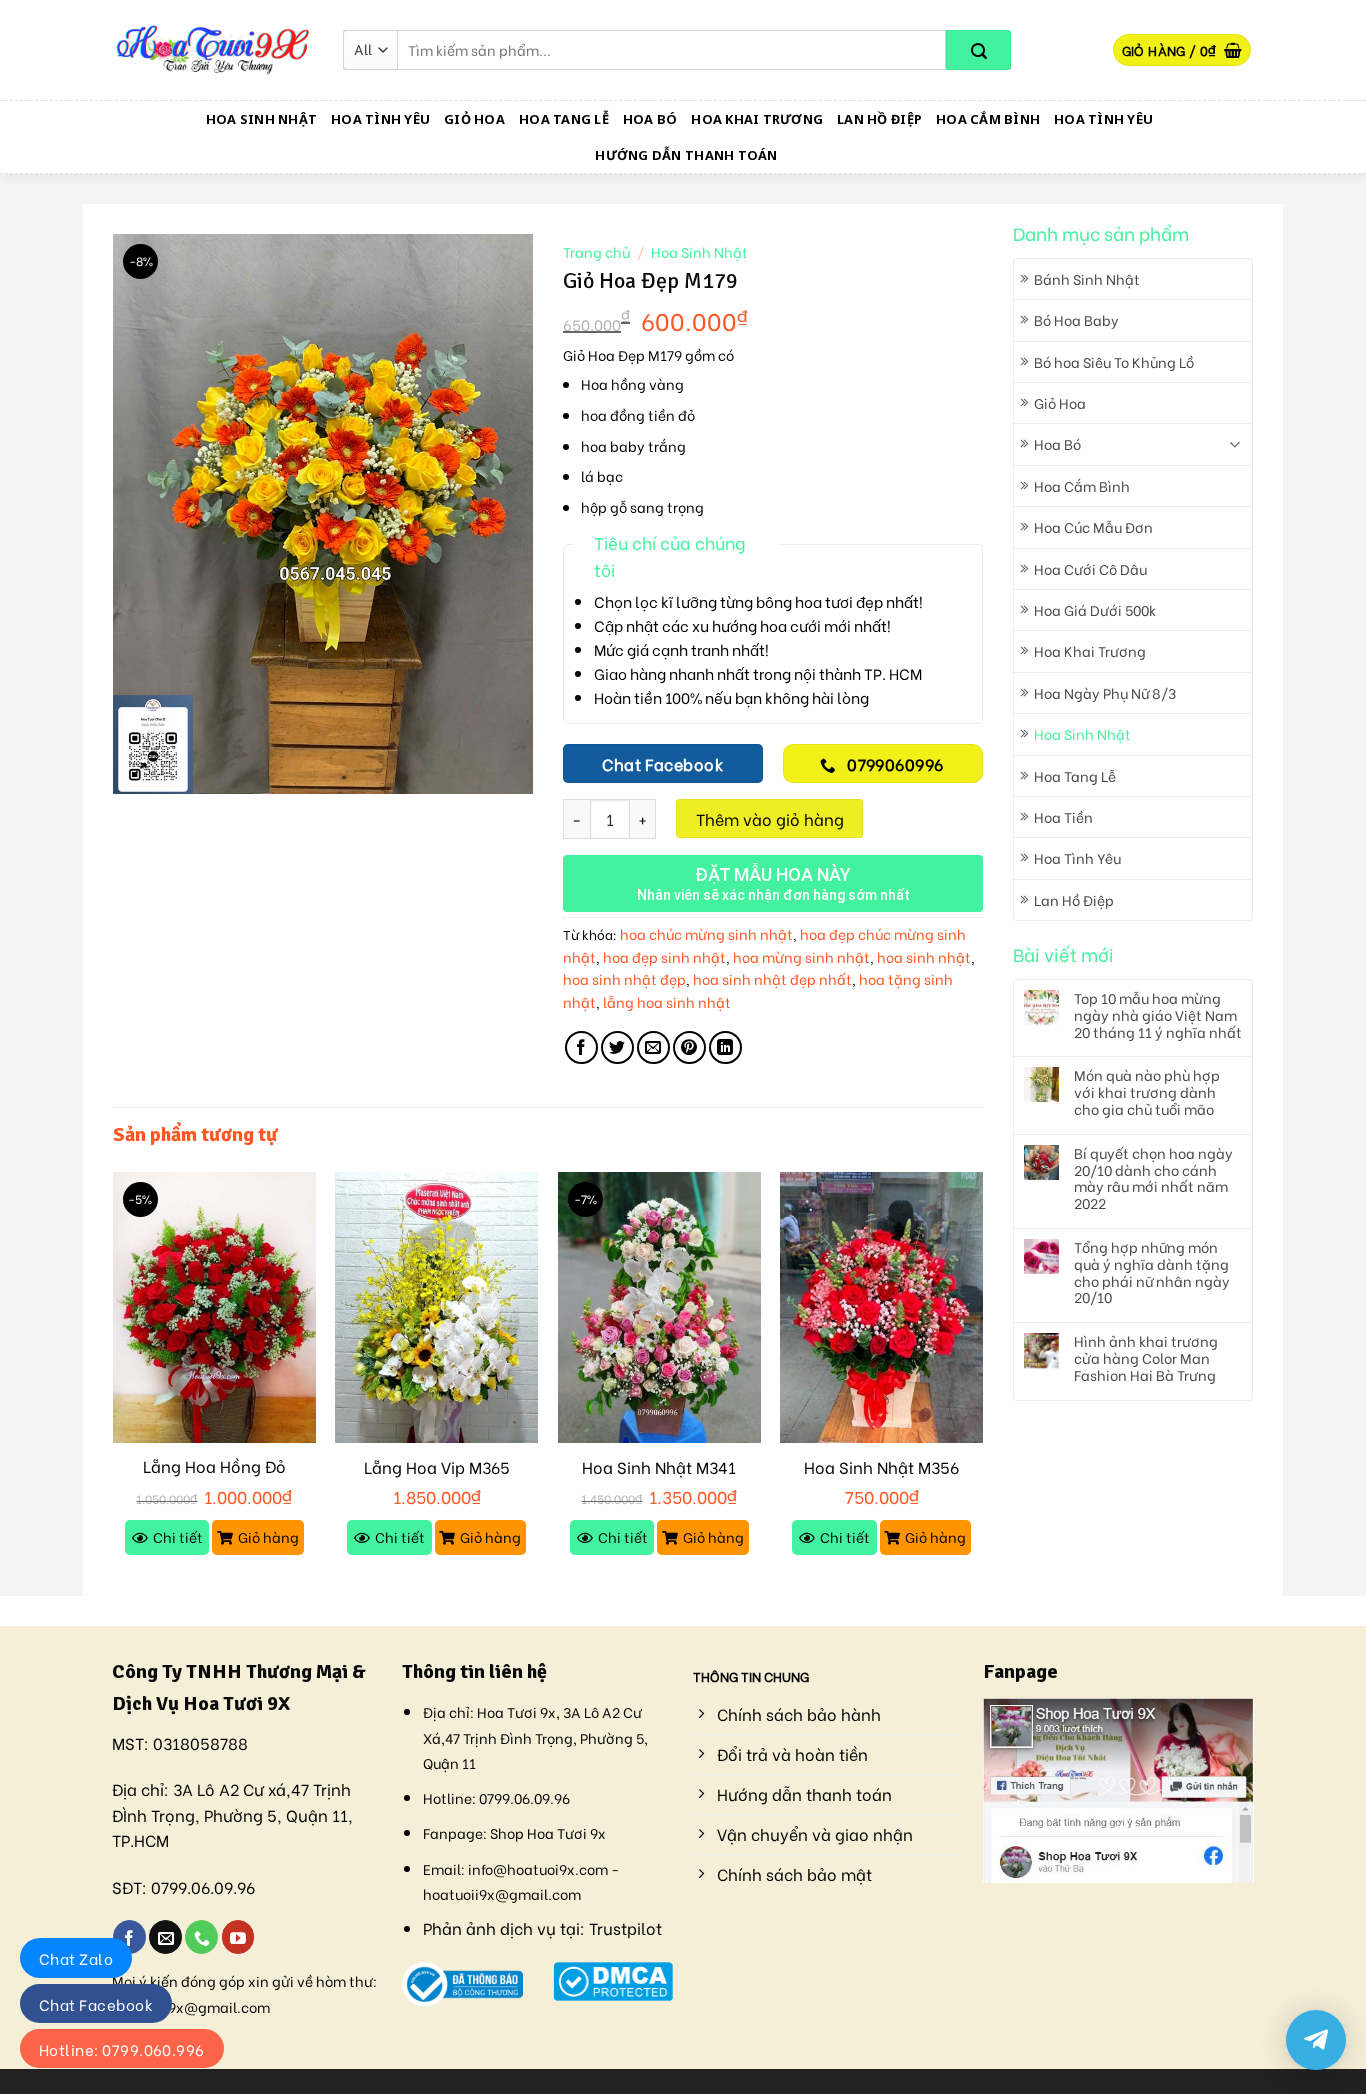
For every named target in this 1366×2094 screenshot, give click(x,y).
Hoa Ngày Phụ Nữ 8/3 (1105, 692)
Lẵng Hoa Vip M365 (437, 1467)
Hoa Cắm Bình (988, 119)
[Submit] (978, 50)
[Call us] (201, 1937)
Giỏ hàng (268, 1536)
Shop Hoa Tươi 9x (548, 1832)
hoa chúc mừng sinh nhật (706, 933)
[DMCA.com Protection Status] (613, 1977)
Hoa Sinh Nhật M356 (881, 1467)
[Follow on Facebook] (129, 1937)
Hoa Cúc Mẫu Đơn (1093, 526)
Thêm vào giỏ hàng (770, 818)
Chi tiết (178, 1536)
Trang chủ (596, 252)
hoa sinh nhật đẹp (624, 978)
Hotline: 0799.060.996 (122, 2049)
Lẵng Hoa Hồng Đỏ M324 (214, 1477)
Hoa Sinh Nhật (261, 119)
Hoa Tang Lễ (564, 119)
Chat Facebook (96, 2004)
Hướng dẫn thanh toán (686, 155)
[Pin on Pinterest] (689, 1047)
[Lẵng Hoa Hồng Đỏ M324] (214, 1307)
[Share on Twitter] (617, 1047)
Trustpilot (625, 1927)
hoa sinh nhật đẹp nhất (772, 978)
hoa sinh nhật (924, 956)
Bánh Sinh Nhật (1087, 278)
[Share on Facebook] (581, 1047)
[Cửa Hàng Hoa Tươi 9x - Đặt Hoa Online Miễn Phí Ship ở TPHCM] (213, 50)
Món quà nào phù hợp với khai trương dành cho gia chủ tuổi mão (1147, 1092)
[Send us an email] (165, 1937)
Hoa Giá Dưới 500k (1095, 609)
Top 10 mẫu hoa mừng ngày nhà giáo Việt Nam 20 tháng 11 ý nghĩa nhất (1158, 1015)
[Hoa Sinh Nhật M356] (881, 1307)
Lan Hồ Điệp (879, 119)
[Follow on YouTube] (238, 1937)
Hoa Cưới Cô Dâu (1090, 568)
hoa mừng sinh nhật (801, 956)
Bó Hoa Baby (1076, 319)
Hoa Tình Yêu (380, 119)
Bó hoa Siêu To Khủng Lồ (1114, 361)
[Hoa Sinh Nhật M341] (659, 1307)
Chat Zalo (76, 1958)
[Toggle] (1234, 444)
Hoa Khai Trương (757, 119)
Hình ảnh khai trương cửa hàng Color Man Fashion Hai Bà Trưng (1146, 1358)
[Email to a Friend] (653, 1047)
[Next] (982, 1382)
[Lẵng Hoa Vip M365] (436, 1307)
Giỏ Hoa (474, 119)
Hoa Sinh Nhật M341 (659, 1467)
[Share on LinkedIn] (725, 1047)
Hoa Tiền (1063, 816)
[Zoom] (139, 769)
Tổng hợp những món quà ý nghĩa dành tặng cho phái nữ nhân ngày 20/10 (1152, 1272)
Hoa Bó (650, 119)
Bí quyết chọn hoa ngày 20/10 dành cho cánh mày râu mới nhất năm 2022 (1153, 1178)
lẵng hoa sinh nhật (667, 1001)
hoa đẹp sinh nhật (664, 956)
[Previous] (114, 1382)
